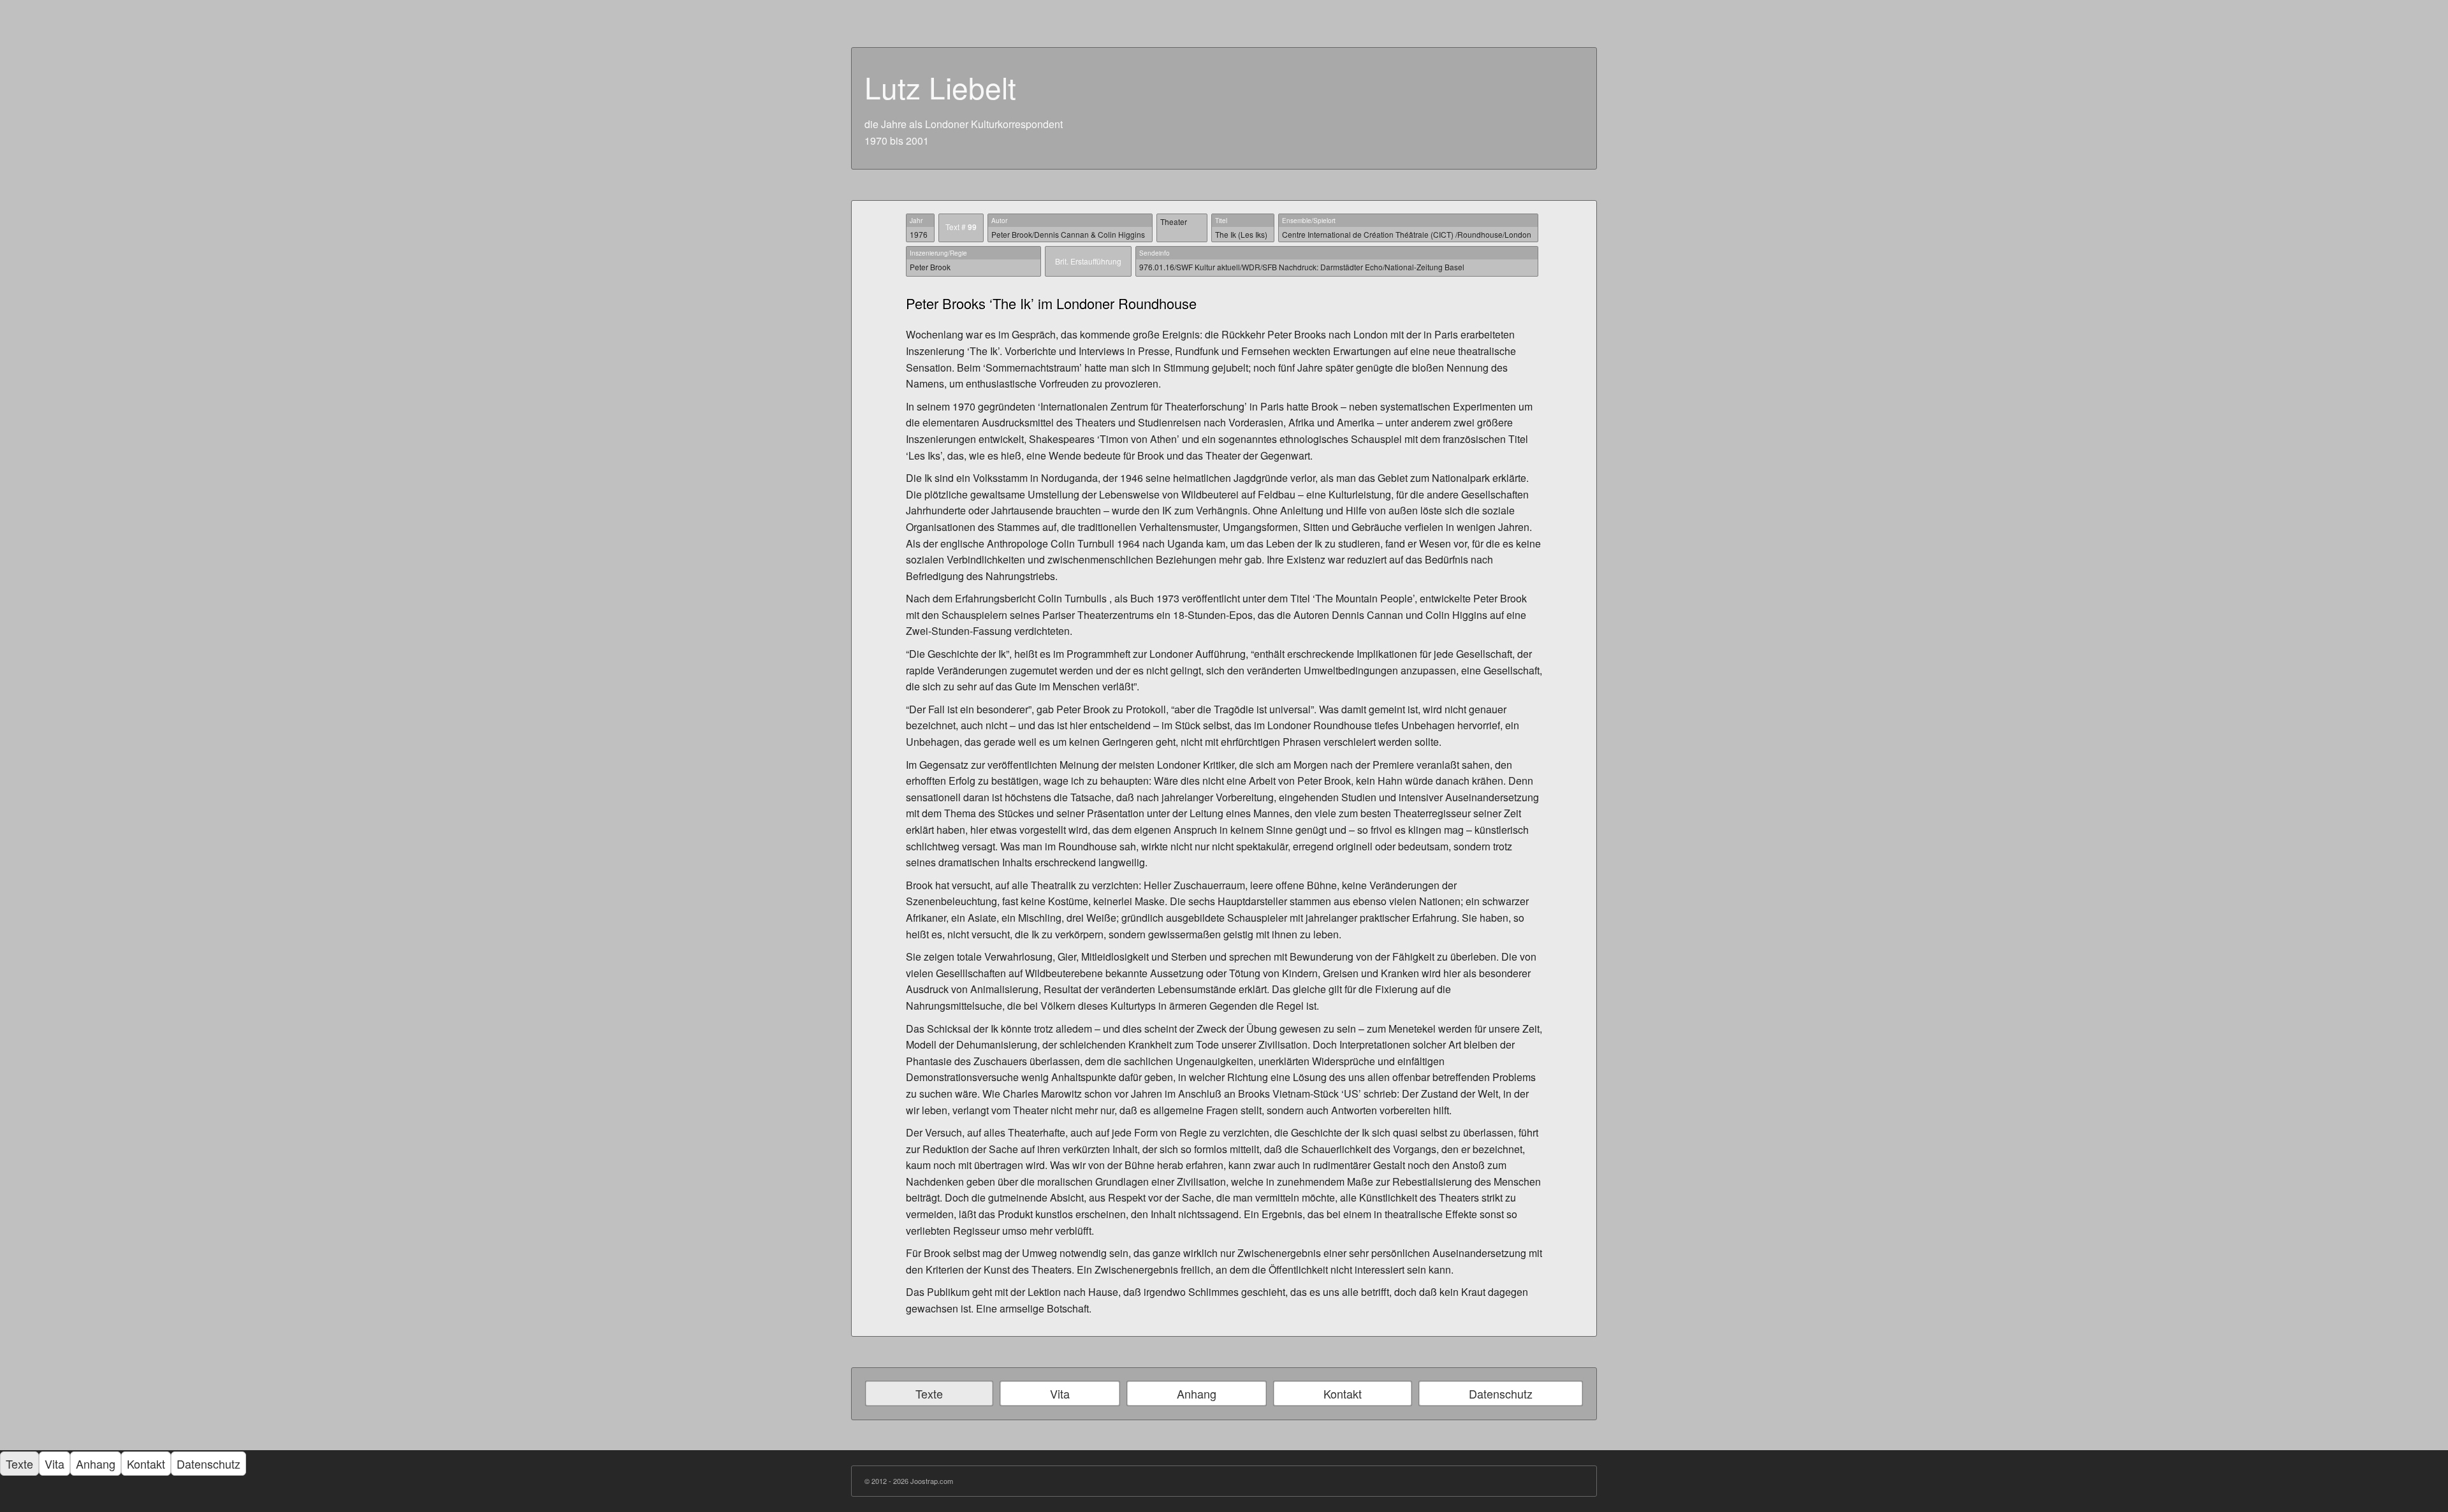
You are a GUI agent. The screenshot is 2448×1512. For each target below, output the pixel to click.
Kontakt (1343, 1393)
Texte (929, 1393)
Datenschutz (1501, 1393)
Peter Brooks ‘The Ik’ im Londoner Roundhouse (1051, 303)
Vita (1060, 1393)
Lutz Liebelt (940, 87)
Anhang (1197, 1393)
